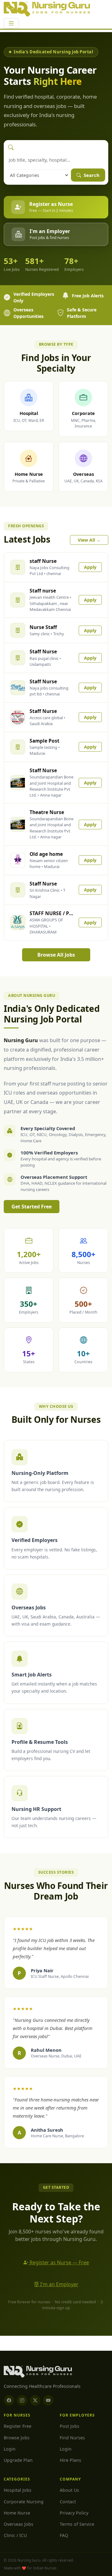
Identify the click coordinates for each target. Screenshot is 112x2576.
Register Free (18, 2426)
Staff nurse (43, 591)
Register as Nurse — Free (59, 2262)
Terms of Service (77, 2524)
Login (10, 2449)
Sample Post (44, 741)
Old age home (46, 854)
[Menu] (11, 23)
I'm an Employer (59, 2284)
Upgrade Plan (18, 2460)
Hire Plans (70, 2460)
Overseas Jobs (19, 2524)
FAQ (64, 2535)
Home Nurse (17, 2513)
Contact (68, 2502)
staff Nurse (43, 561)
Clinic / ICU (15, 2535)
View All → (89, 540)
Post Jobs (70, 2426)
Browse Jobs (17, 2438)
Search (91, 175)
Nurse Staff (43, 627)
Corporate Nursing (24, 2502)
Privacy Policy (74, 2513)
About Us (69, 2490)
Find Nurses (72, 2438)
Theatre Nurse (47, 812)
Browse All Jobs (56, 955)
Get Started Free (32, 1207)
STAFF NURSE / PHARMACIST (52, 913)
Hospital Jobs (18, 2490)
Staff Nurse (43, 651)
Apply (90, 567)
